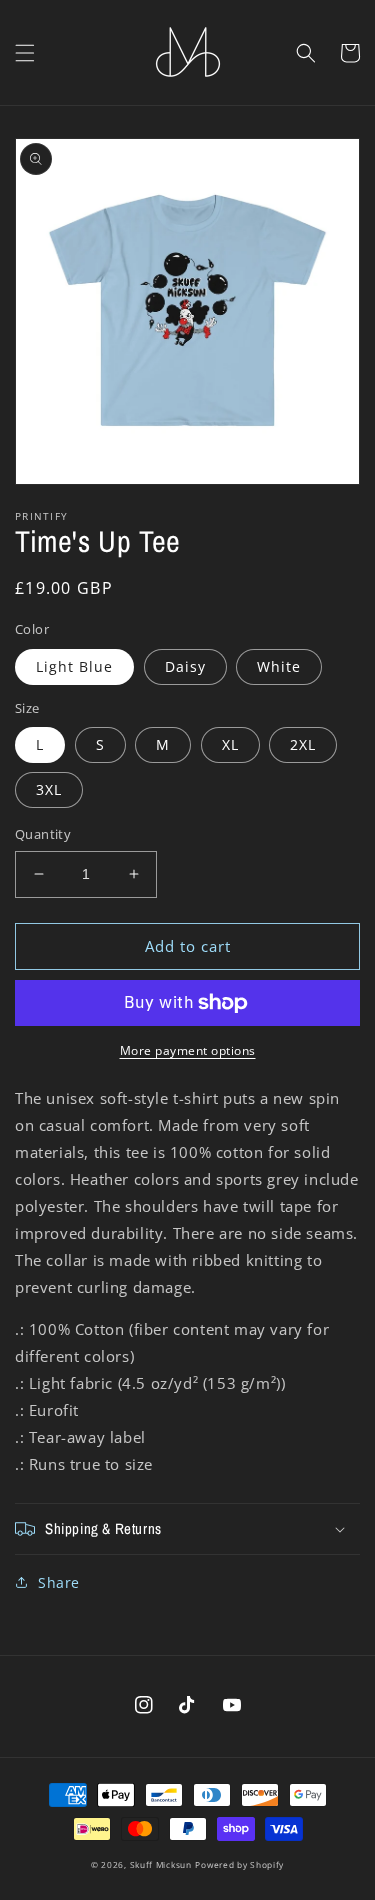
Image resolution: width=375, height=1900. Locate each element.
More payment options (188, 1050)
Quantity (43, 834)
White (279, 666)
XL (230, 744)
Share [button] (59, 1582)
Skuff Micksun (161, 1864)
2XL (303, 744)
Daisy (185, 666)
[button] (25, 53)
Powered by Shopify (239, 1864)
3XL (49, 789)
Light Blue (74, 666)
